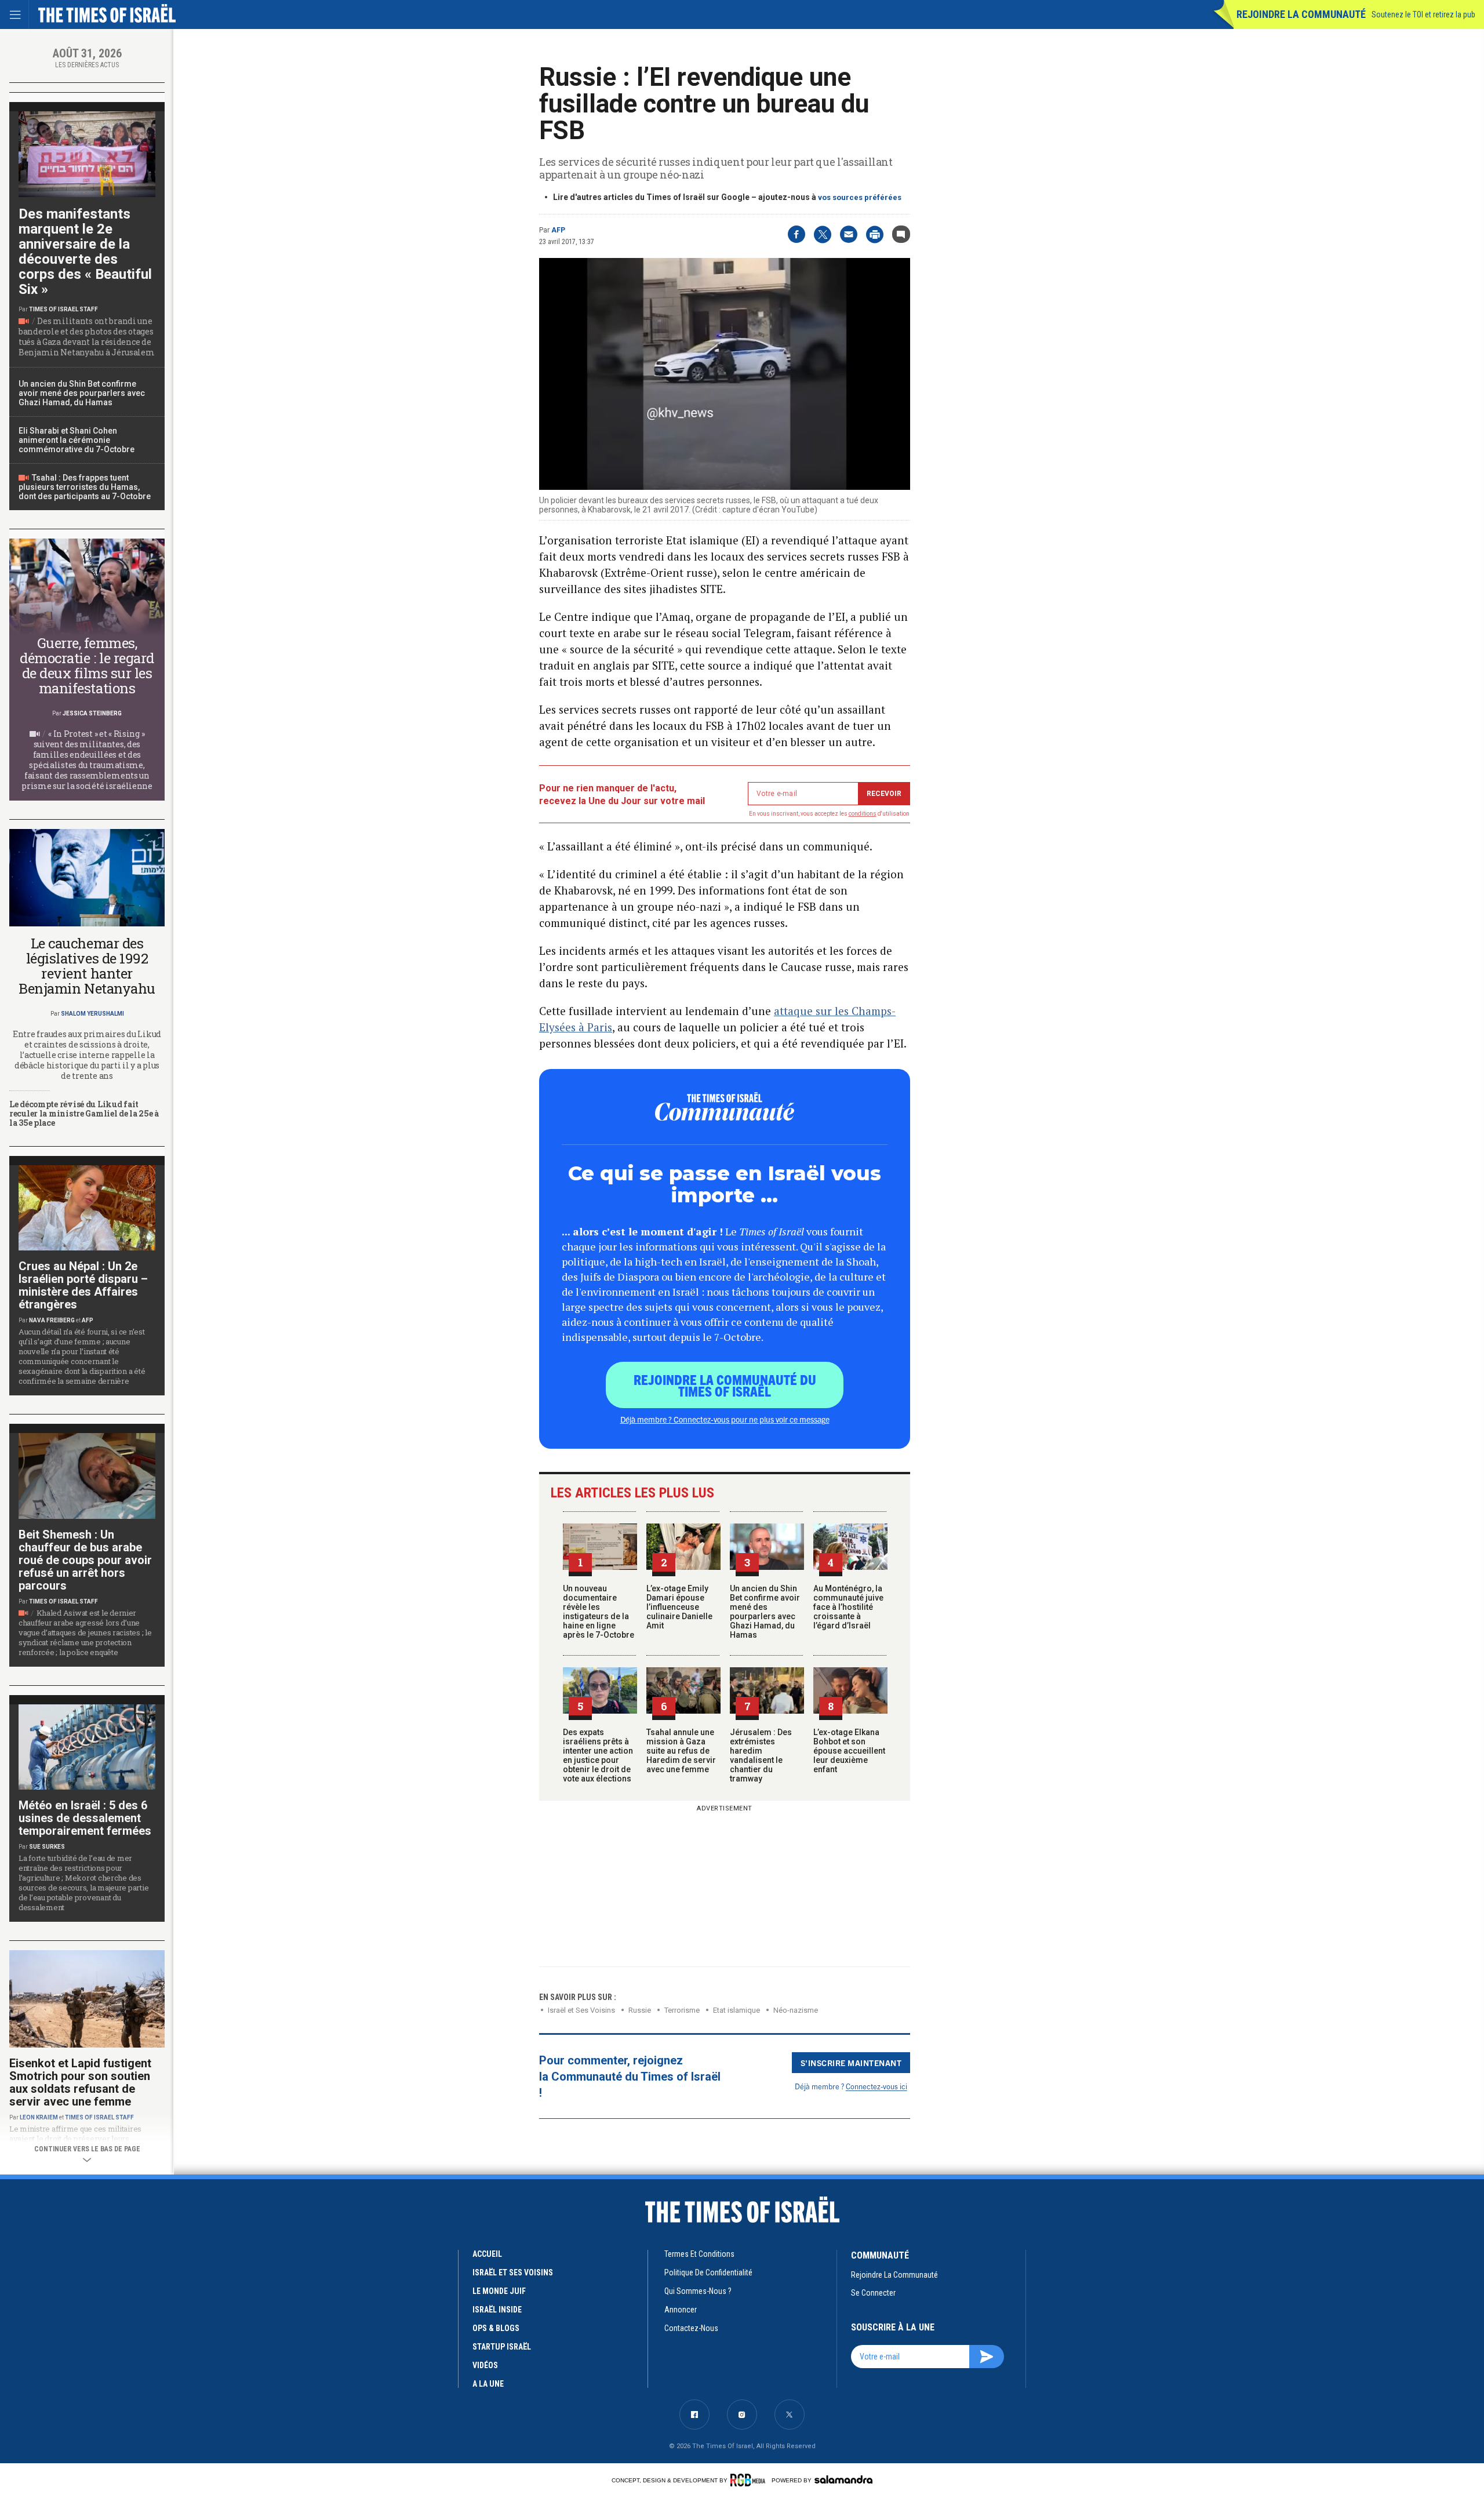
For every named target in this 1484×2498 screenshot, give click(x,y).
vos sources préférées (860, 197)
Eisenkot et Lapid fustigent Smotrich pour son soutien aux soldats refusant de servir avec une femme (80, 2082)
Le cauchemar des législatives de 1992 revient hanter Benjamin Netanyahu (87, 966)
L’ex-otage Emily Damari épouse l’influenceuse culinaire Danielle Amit (679, 1607)
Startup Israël (502, 2347)
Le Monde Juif (499, 2291)
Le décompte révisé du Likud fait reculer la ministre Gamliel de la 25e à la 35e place (84, 1113)
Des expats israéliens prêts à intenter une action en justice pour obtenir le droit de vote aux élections (598, 1755)
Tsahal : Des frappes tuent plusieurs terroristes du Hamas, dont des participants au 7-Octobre (85, 487)
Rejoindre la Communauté (1301, 14)
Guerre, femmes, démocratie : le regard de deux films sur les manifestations (87, 666)
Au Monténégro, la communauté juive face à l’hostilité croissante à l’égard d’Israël (848, 1607)
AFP (558, 230)
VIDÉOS (485, 2365)
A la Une (488, 2384)
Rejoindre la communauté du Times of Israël (725, 1385)
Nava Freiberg (52, 1320)
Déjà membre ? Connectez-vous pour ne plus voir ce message (725, 1419)
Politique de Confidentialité (708, 2272)
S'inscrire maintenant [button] (851, 2063)
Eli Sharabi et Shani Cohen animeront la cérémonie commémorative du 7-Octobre (77, 440)
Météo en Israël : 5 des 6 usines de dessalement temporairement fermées (85, 1818)
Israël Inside (497, 2310)
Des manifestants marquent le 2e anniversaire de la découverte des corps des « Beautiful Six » (85, 252)
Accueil (487, 2254)
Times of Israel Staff (63, 309)
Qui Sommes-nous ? (698, 2291)
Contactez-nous (691, 2328)
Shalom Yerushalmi (92, 1014)
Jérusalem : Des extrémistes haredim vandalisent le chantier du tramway (761, 1755)
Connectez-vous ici (876, 2086)
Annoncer (681, 2310)
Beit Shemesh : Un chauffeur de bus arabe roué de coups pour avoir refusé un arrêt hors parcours (85, 1560)
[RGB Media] (750, 2480)
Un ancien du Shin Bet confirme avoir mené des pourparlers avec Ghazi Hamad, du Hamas (765, 1612)
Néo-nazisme (796, 2010)
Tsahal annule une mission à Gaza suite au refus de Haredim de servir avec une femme (681, 1751)
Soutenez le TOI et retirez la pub (1423, 14)
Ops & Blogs (496, 2328)
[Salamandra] (843, 2479)
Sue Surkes (47, 1847)
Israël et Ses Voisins (581, 2010)
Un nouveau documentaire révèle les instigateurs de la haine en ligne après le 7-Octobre (599, 1612)
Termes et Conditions (699, 2254)
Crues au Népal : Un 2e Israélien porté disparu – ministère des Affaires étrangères (83, 1285)
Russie (640, 2010)
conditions (863, 814)
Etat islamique (736, 2010)
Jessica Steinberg (92, 713)
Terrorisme (682, 2010)
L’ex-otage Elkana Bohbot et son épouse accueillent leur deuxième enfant (849, 1751)
